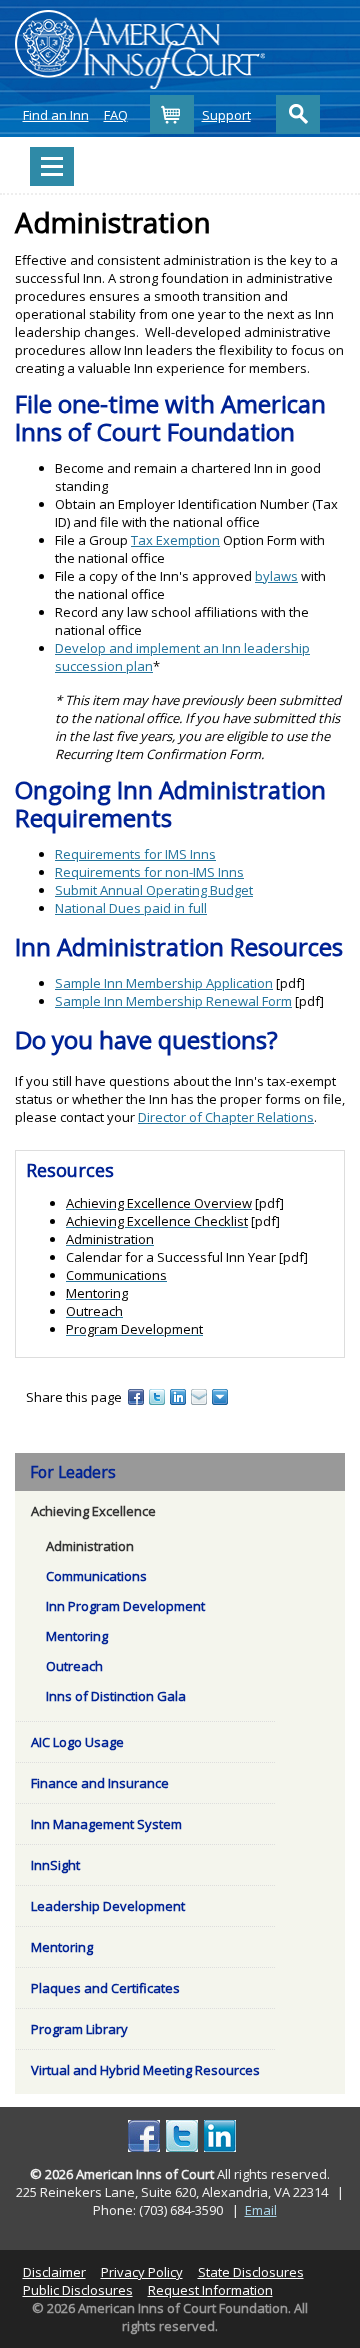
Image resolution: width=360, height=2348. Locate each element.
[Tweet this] (158, 1396)
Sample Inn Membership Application (164, 983)
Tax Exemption (175, 540)
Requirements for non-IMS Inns (149, 872)
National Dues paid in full (131, 908)
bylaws (276, 576)
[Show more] (221, 1396)
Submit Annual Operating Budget (154, 890)
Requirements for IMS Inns (135, 854)
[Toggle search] (298, 114)
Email (261, 2210)
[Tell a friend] (200, 1396)
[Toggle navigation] (52, 166)
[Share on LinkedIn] (179, 1396)
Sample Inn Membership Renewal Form (173, 1001)
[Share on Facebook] (137, 1396)
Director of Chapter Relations (226, 1117)
